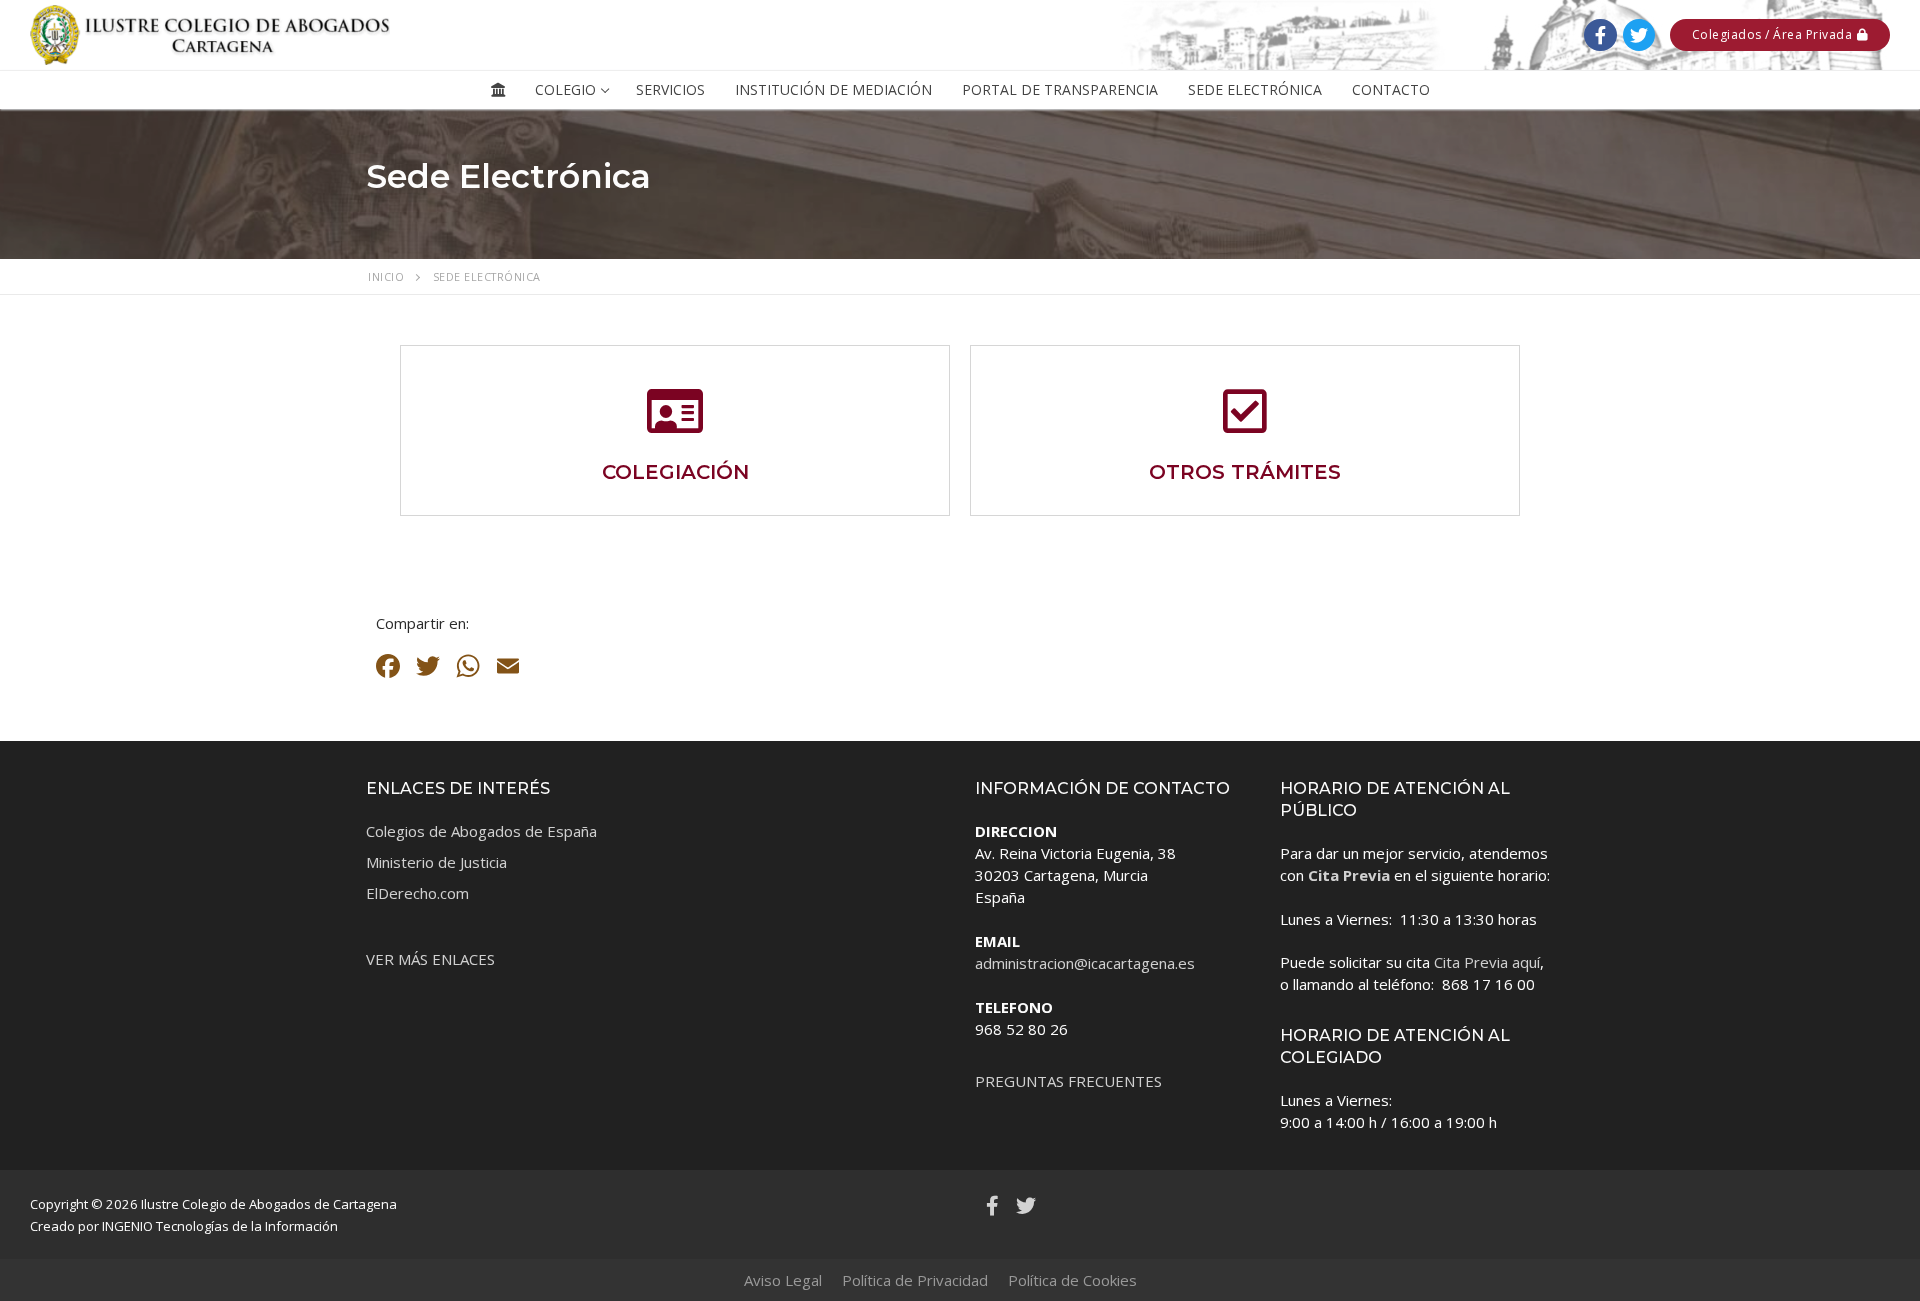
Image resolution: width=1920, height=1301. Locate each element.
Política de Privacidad (915, 1280)
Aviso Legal (783, 1280)
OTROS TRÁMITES (1245, 472)
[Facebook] (1600, 35)
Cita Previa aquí (1487, 962)
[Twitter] (1639, 35)
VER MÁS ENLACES (430, 959)
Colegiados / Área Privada (1772, 34)
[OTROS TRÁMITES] (1245, 411)
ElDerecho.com (417, 893)
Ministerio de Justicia (436, 862)
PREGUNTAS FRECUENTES (1068, 1081)
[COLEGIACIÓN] (675, 411)
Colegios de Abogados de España (481, 831)
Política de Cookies (1072, 1280)
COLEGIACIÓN (675, 472)
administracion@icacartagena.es (1085, 963)
